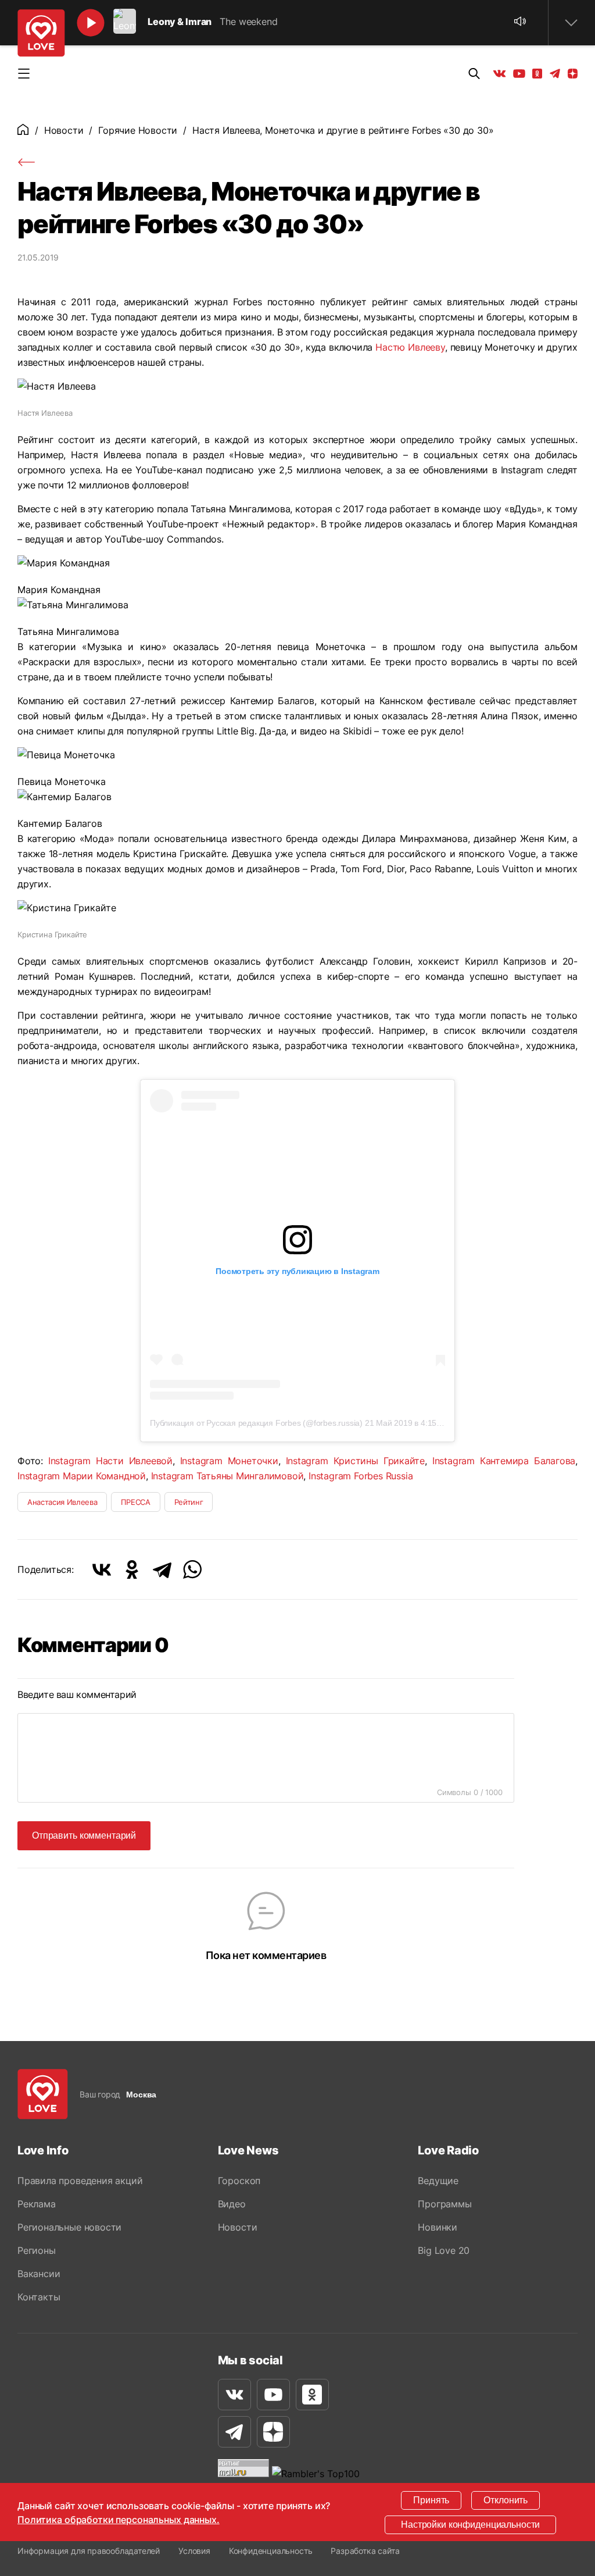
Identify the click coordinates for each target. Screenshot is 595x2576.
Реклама (37, 2204)
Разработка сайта (365, 2551)
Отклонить (506, 2500)
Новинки (438, 2227)
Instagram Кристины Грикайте (356, 1461)
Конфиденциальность (271, 2551)
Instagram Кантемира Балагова (504, 1461)
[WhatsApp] (192, 1569)
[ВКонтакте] (102, 1569)
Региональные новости (69, 2227)
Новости (64, 130)
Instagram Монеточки (229, 1461)
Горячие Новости (138, 130)
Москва (141, 2095)
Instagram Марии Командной (82, 1476)
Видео (232, 2204)
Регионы (37, 2250)
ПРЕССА (135, 1502)
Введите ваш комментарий (77, 1694)
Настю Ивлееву (410, 347)
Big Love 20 (444, 2250)
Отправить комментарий (84, 1835)
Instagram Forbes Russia (361, 1476)
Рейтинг (189, 1502)
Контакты (39, 2297)
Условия (194, 2551)
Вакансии (39, 2274)
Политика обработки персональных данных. (119, 2520)
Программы (445, 2204)
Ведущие (438, 2181)
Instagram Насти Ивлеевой (110, 1461)
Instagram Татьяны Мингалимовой (227, 1476)
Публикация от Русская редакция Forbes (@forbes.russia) (256, 1423)
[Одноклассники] (132, 1569)
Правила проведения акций (80, 2181)
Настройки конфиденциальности (470, 2525)
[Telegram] (162, 1569)
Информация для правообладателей (89, 2551)
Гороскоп (239, 2181)
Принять (431, 2500)
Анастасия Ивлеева (62, 1502)
